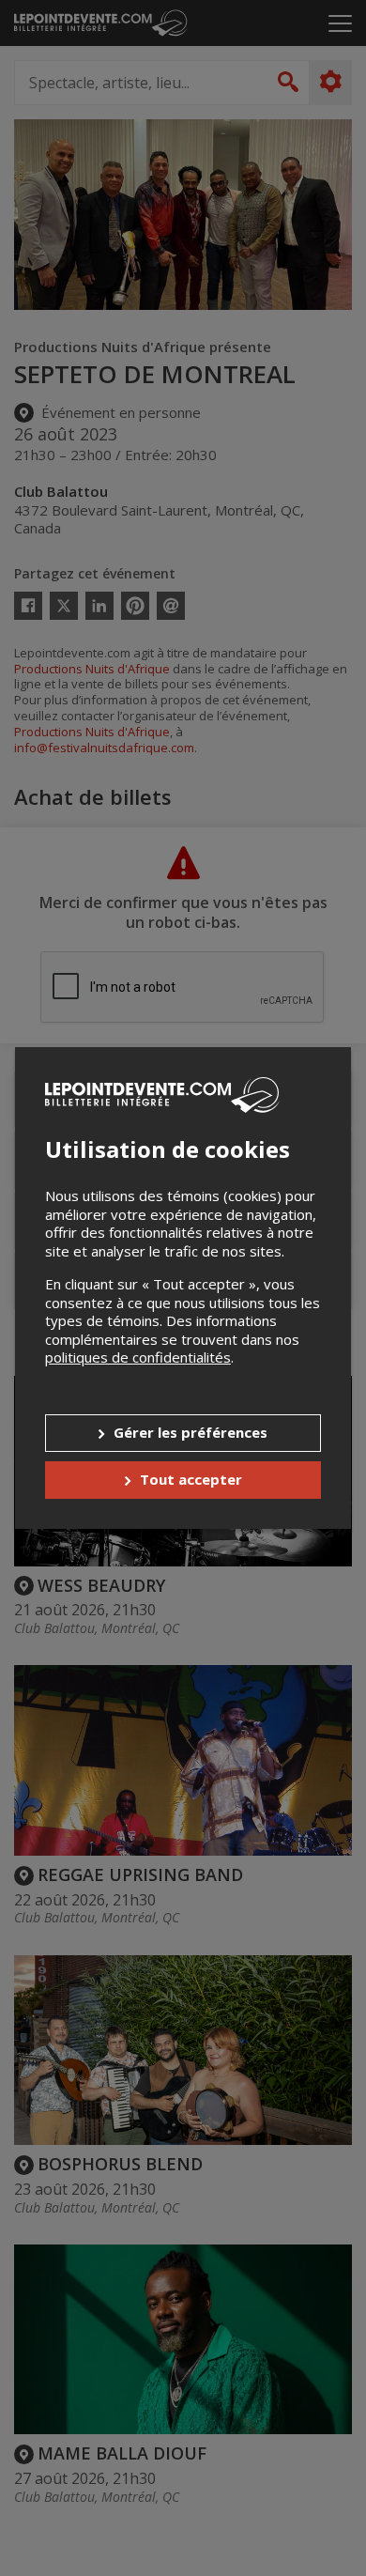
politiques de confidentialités (138, 1357)
